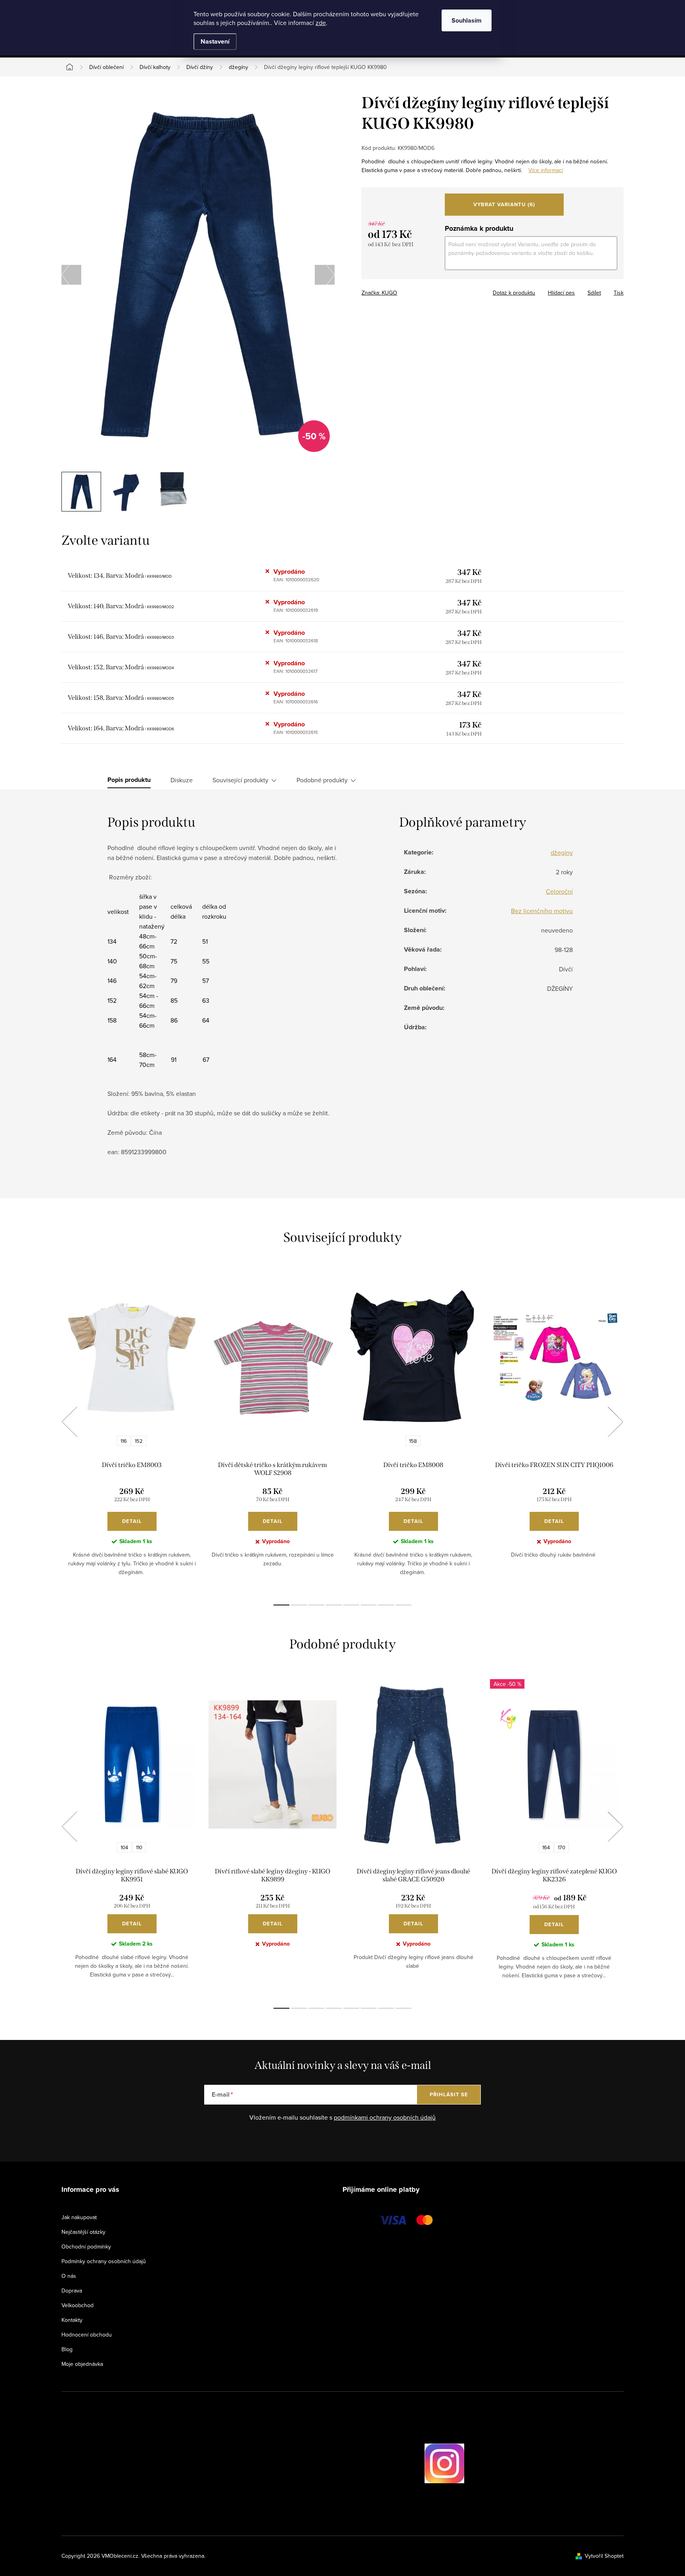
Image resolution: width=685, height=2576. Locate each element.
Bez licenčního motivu (542, 911)
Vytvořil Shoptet (604, 2556)
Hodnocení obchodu (87, 2335)
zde (321, 23)
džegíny (562, 852)
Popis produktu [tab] (129, 780)
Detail (132, 1521)
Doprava (72, 2291)
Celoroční (559, 891)
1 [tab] (281, 1605)
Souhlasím (467, 20)
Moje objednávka (82, 2364)
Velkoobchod (77, 2305)
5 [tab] (351, 1605)
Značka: (379, 293)
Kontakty (72, 2320)
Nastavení (215, 41)
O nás (69, 2276)
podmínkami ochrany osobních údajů (385, 2117)
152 (139, 1441)
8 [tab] (404, 1605)
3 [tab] (316, 1605)
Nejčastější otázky (83, 2232)
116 (124, 1441)
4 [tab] (334, 1605)
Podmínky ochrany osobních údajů (104, 2261)
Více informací (546, 170)
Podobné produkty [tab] (322, 780)
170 (562, 1847)
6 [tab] (369, 1605)
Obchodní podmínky (86, 2247)
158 (413, 1441)
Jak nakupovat (79, 2217)
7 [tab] (386, 1605)
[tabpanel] (132, 1431)
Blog (67, 2349)
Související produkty (240, 780)
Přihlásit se (449, 2094)
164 (546, 1847)
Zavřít (405, 290)
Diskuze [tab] (182, 780)
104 (124, 1847)
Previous (69, 1422)
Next (615, 1422)
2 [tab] (299, 1605)
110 (139, 1847)
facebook (402, 2463)
